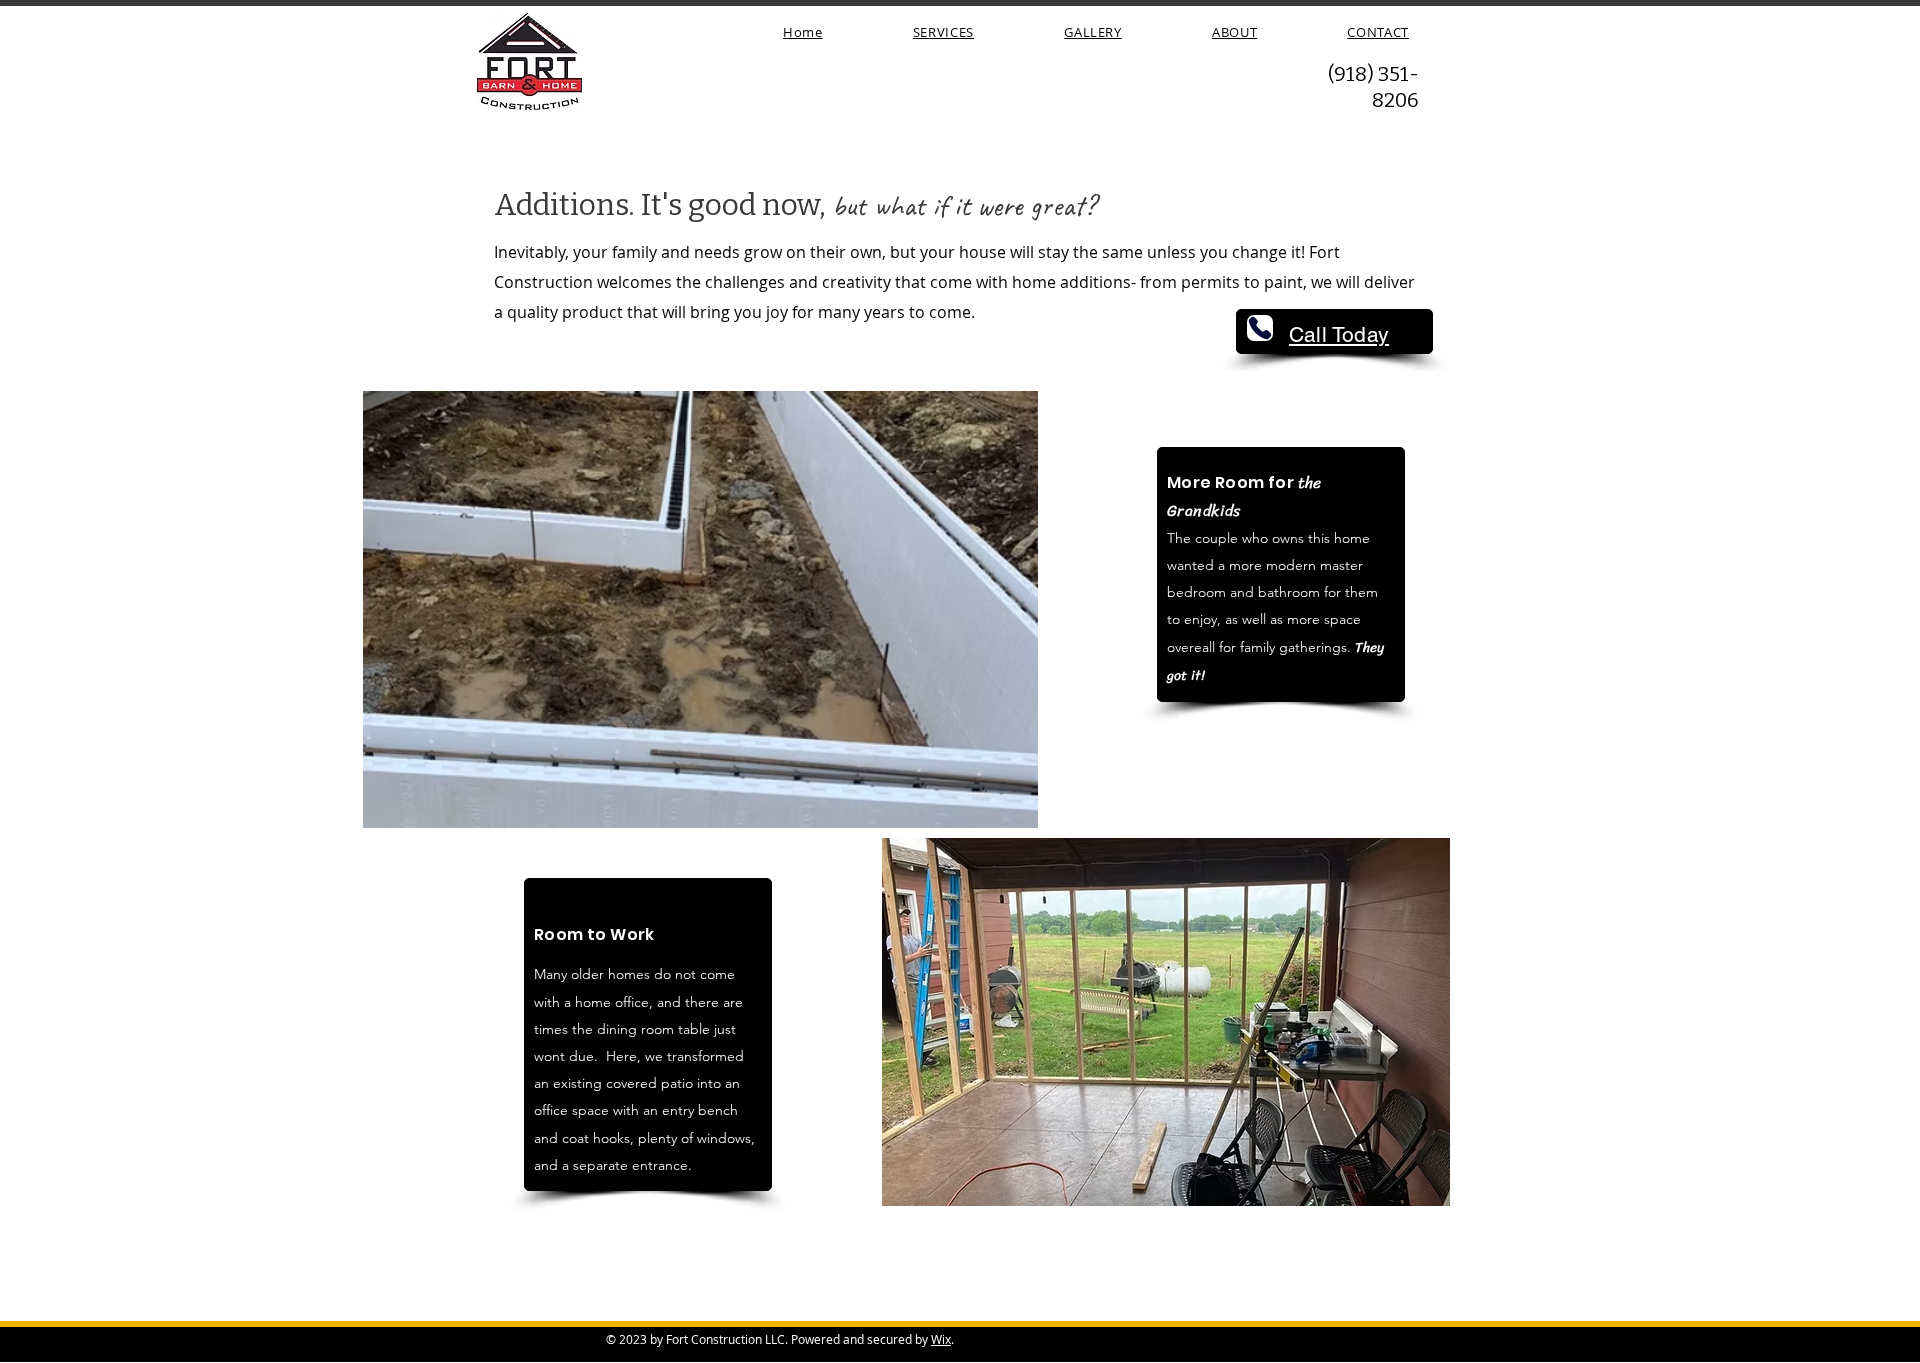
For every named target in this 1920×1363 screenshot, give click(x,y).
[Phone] (1260, 328)
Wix (941, 1339)
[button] (907, 609)
